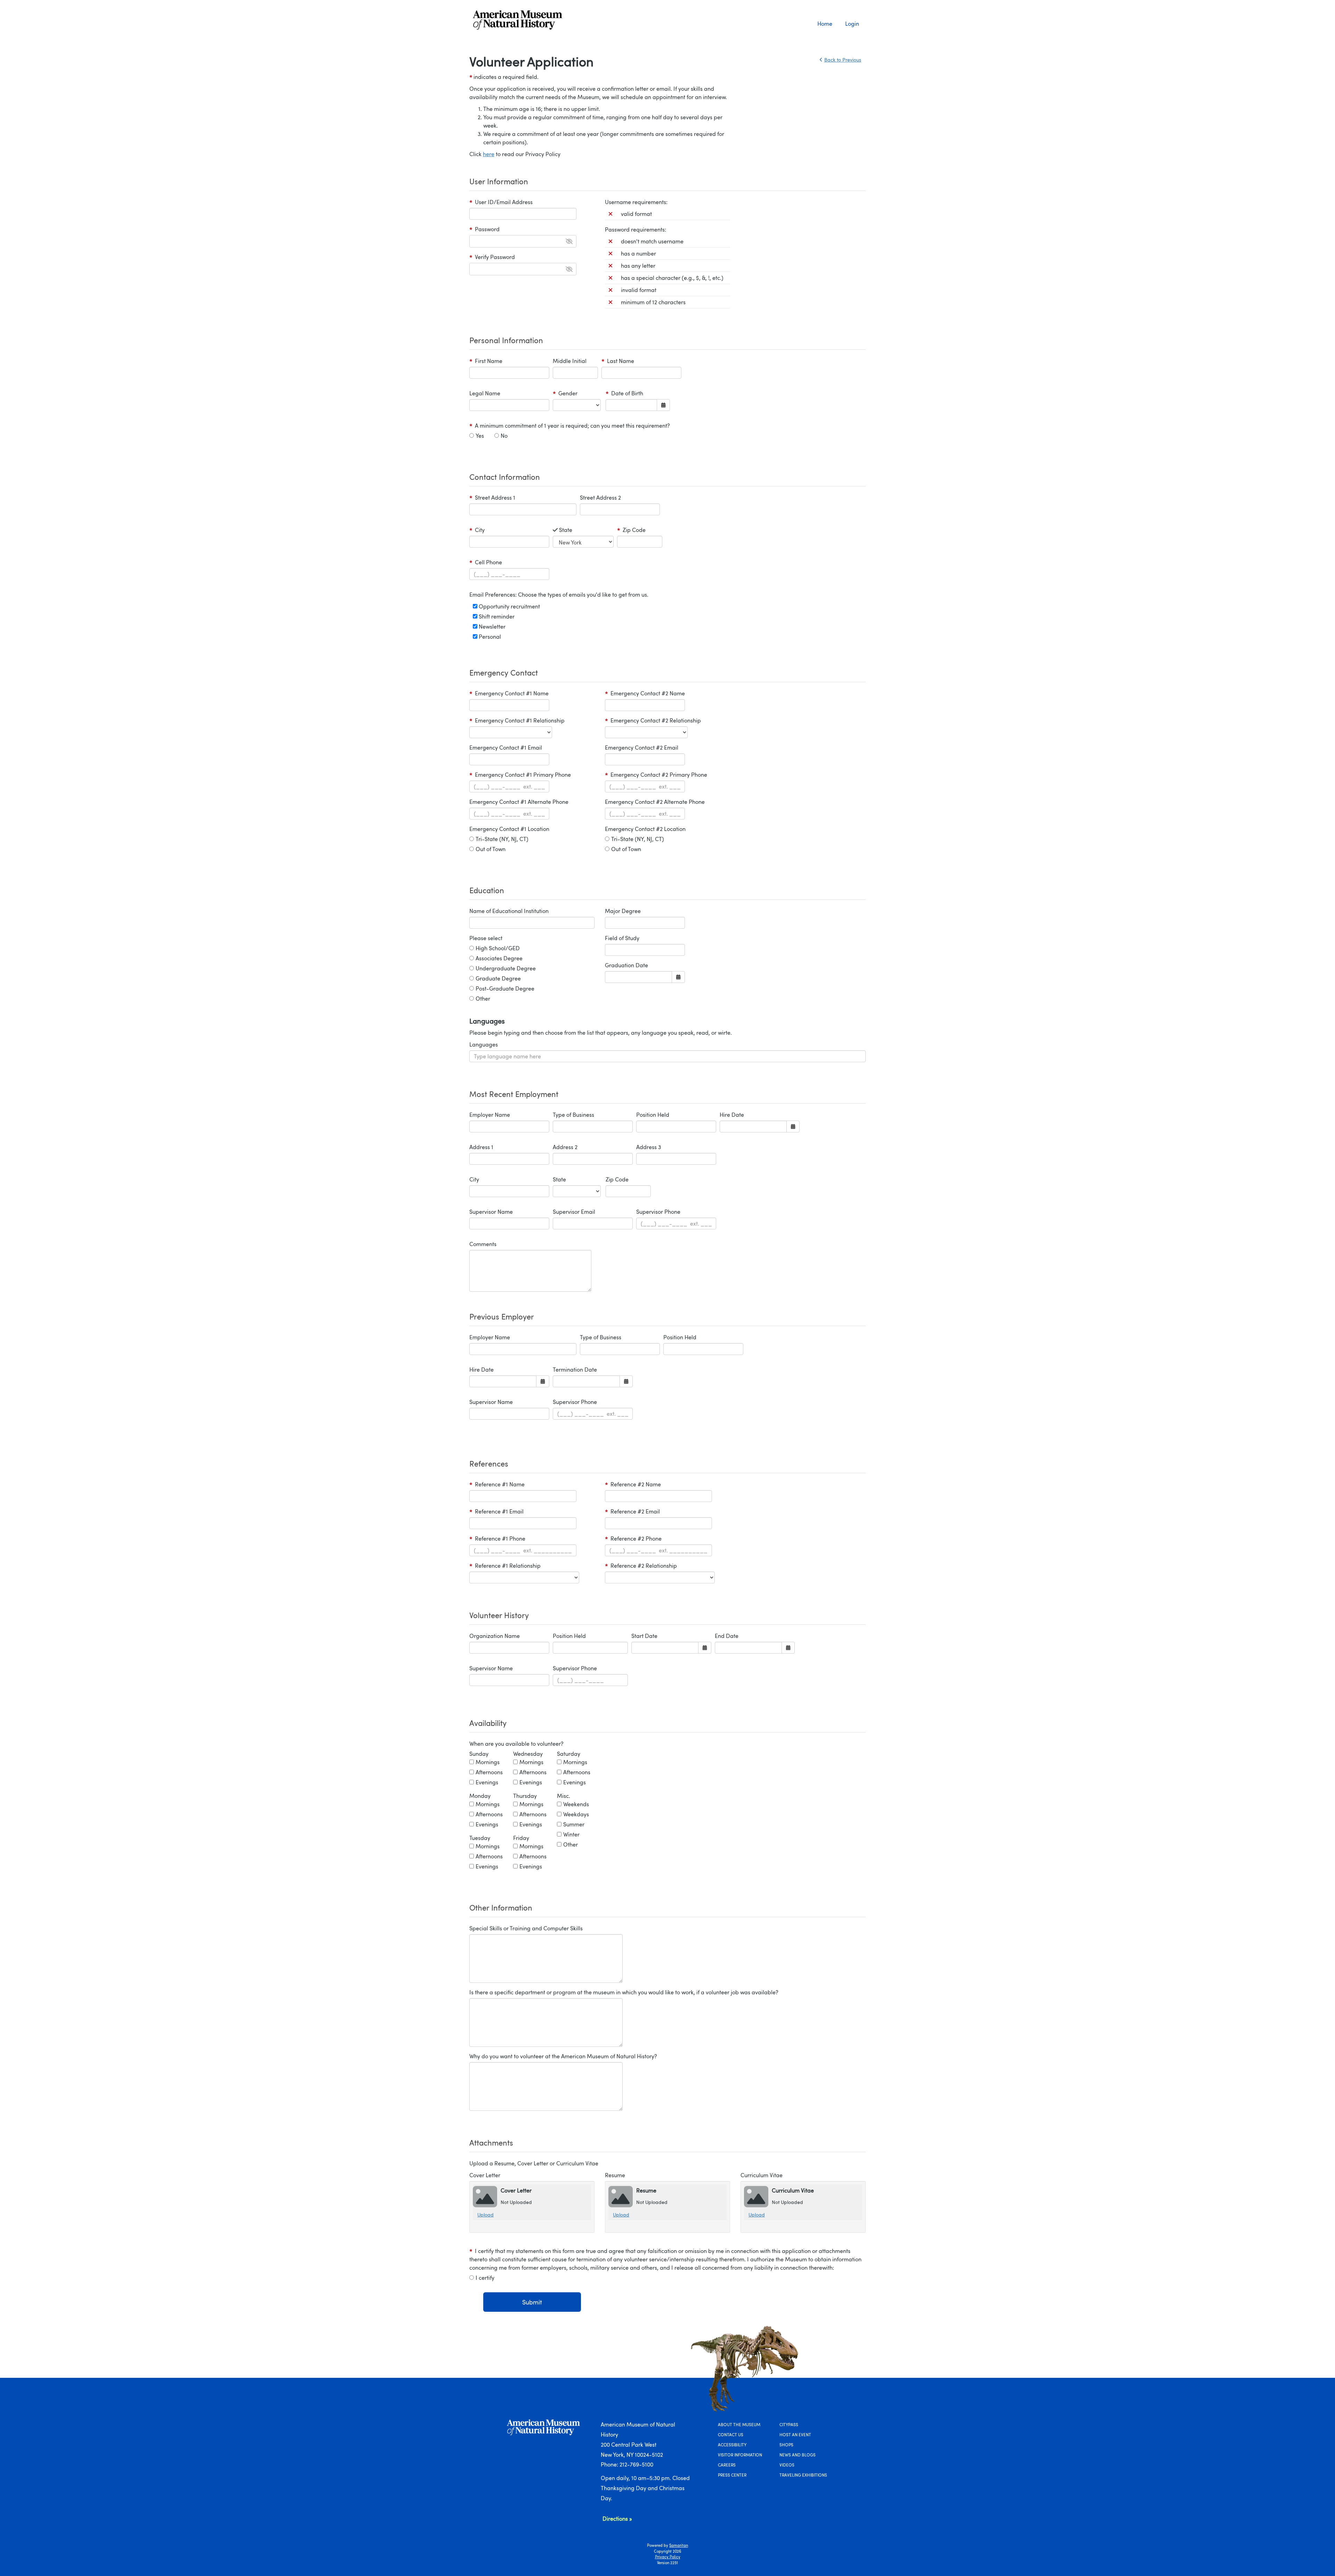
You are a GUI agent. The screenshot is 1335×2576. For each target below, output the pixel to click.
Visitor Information (740, 2455)
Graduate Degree (498, 978)
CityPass (789, 2424)
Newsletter (491, 627)
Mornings (488, 1762)
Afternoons (489, 1772)
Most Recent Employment (514, 1094)
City (484, 530)
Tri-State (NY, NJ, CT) (502, 839)
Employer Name (490, 1115)
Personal (489, 637)
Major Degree (623, 911)
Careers (727, 2465)
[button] (569, 241)
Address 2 (565, 1147)
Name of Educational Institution (509, 911)
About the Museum (739, 2424)
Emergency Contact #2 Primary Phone (656, 775)
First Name (486, 361)
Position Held (653, 1115)
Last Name (618, 361)
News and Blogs (798, 2455)
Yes (480, 436)
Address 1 (481, 1147)
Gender (567, 393)
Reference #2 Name (633, 1484)
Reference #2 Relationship (641, 1566)
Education (487, 890)
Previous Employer (502, 1316)
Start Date (644, 1636)
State (571, 530)
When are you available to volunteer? (516, 1744)
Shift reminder (496, 616)
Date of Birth (624, 393)
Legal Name (485, 393)
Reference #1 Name (497, 1484)
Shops (786, 2445)
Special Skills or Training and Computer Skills (526, 1928)
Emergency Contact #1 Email (506, 748)
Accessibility (732, 2445)
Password (484, 229)
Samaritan (679, 2545)
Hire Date (732, 1115)
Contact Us (731, 2434)
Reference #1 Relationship (505, 1566)
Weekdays (576, 1814)
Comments (483, 1244)
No (504, 436)
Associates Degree (499, 958)
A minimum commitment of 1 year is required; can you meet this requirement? (570, 426)
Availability (488, 1723)
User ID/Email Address (501, 202)
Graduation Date (626, 965)
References (489, 1463)
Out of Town (491, 849)
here (489, 154)
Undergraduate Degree (506, 968)
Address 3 (649, 1147)
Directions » (617, 2519)
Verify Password (492, 257)
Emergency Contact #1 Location (509, 829)
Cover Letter (485, 2175)
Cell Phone (486, 562)
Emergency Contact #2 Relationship (653, 720)
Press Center (732, 2475)
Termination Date (575, 1370)
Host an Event (795, 2434)
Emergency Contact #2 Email (642, 748)
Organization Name (495, 1636)
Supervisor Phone (658, 1212)
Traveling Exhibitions (803, 2475)
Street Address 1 (492, 498)
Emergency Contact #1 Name (509, 693)
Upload (486, 2215)
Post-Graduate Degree (505, 988)
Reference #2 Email (632, 1511)
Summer (574, 1824)
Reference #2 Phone (633, 1539)
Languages (484, 1044)
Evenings (487, 1782)
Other (483, 999)
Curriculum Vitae (762, 2175)
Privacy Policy (668, 2557)
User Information (499, 181)
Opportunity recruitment (509, 606)
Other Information (501, 1907)
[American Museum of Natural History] (534, 20)
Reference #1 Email (496, 1511)
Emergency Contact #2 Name (645, 693)
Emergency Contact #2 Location (645, 829)
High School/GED (498, 948)
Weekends (576, 1804)
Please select (486, 938)
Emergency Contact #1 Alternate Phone (519, 802)
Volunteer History (499, 1615)
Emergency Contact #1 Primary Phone (520, 775)
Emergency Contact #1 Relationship (517, 720)
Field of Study (622, 938)
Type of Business (573, 1115)
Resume (615, 2175)
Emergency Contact (504, 672)
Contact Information (505, 477)
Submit (532, 2302)
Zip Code (631, 530)
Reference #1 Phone (497, 1539)
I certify (485, 2278)
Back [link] (843, 60)
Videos (787, 2465)
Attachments (491, 2142)
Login (852, 24)
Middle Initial (570, 361)
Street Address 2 (600, 498)
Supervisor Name (491, 1212)
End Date (727, 1636)
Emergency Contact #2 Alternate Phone (655, 802)
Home (825, 24)
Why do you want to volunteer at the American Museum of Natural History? (563, 2056)
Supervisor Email (574, 1212)
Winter (571, 1834)
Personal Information (506, 340)
